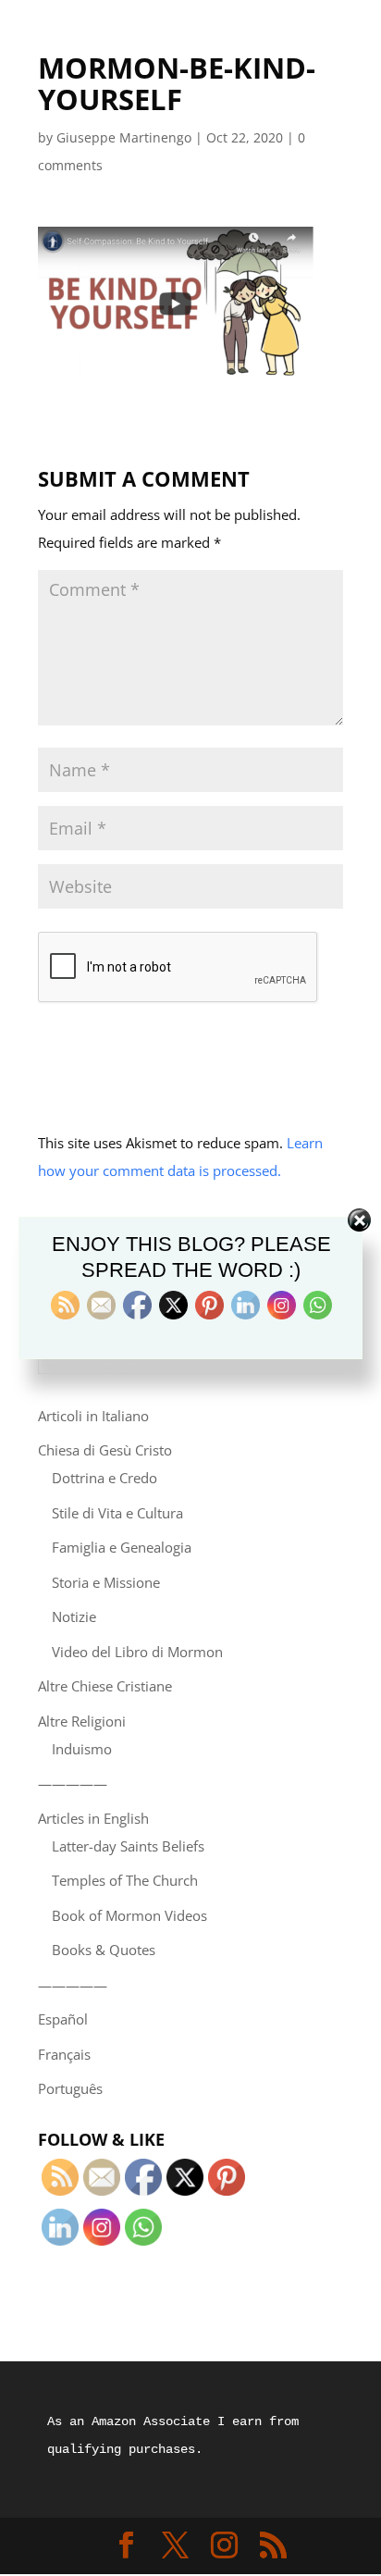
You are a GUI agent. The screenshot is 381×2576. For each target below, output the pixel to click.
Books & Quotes (104, 1950)
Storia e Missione (106, 1582)
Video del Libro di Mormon (137, 1652)
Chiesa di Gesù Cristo (105, 1450)
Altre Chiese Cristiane (105, 1686)
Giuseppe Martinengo (124, 137)
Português (70, 2088)
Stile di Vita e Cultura (117, 1513)
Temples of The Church (125, 1880)
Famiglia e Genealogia (122, 1547)
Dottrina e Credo (104, 1478)
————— (73, 1783)
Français (64, 2054)
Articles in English (93, 1818)
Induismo (82, 1749)
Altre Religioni (82, 1721)
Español (63, 2019)
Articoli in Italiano (93, 1416)
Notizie (74, 1616)
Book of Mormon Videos (129, 1915)
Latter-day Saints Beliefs (128, 1846)
